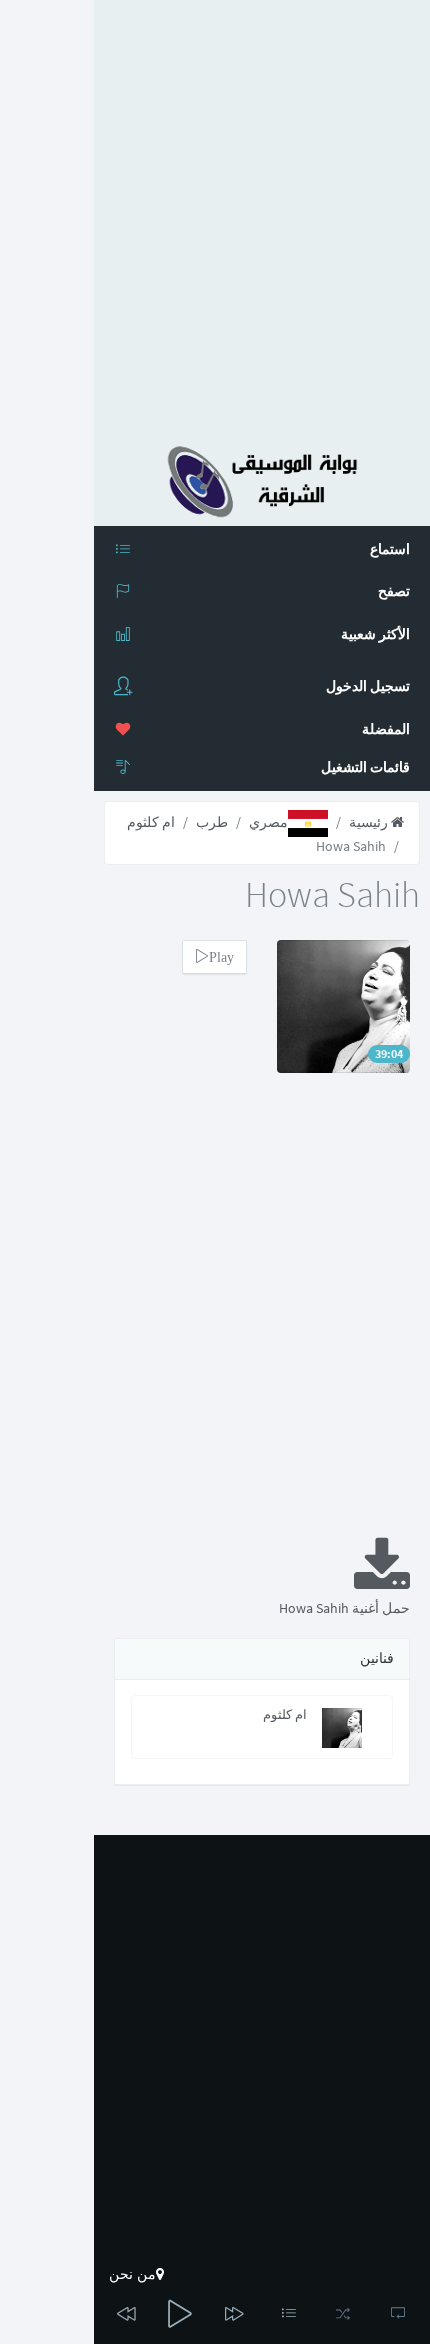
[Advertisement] (215, 215)
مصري (268, 822)
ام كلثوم (151, 822)
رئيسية (370, 822)
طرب (212, 822)
